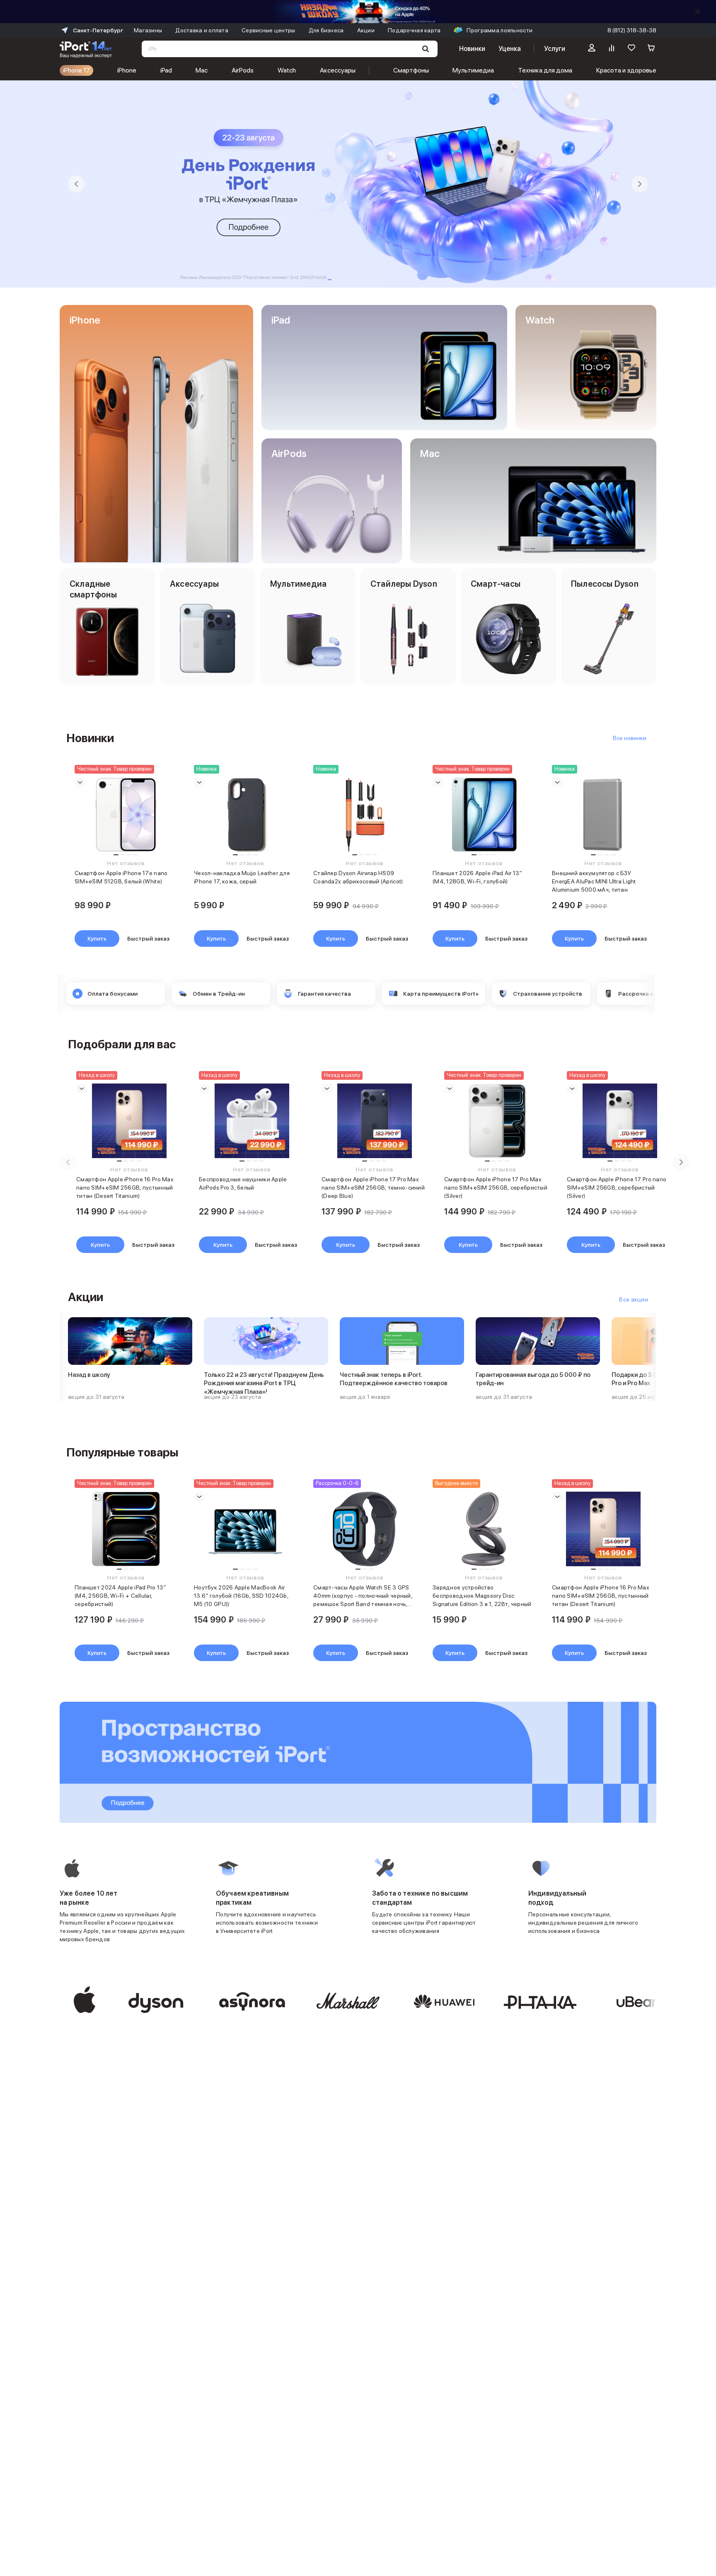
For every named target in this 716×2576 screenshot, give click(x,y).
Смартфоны (411, 70)
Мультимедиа (473, 70)
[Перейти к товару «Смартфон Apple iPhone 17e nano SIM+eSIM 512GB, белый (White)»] (126, 815)
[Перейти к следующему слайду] (640, 184)
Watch (287, 70)
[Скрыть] (698, 12)
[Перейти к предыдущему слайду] (76, 184)
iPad (166, 70)
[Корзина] (651, 49)
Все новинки (630, 738)
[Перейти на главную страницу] (86, 49)
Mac (202, 70)
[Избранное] (631, 49)
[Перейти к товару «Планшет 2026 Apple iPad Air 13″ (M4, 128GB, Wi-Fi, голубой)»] (484, 815)
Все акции (634, 1299)
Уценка (510, 49)
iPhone (127, 70)
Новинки (472, 49)
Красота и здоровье (626, 70)
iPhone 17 (76, 70)
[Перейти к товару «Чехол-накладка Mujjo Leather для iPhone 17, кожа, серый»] (245, 815)
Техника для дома (545, 70)
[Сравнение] (612, 49)
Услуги (555, 49)
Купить (97, 938)
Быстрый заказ (148, 938)
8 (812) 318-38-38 (632, 30)
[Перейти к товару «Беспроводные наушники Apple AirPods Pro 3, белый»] (252, 1121)
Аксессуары (338, 70)
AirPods (243, 70)
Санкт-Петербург (98, 30)
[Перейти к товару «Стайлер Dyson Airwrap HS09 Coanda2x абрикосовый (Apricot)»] (365, 815)
